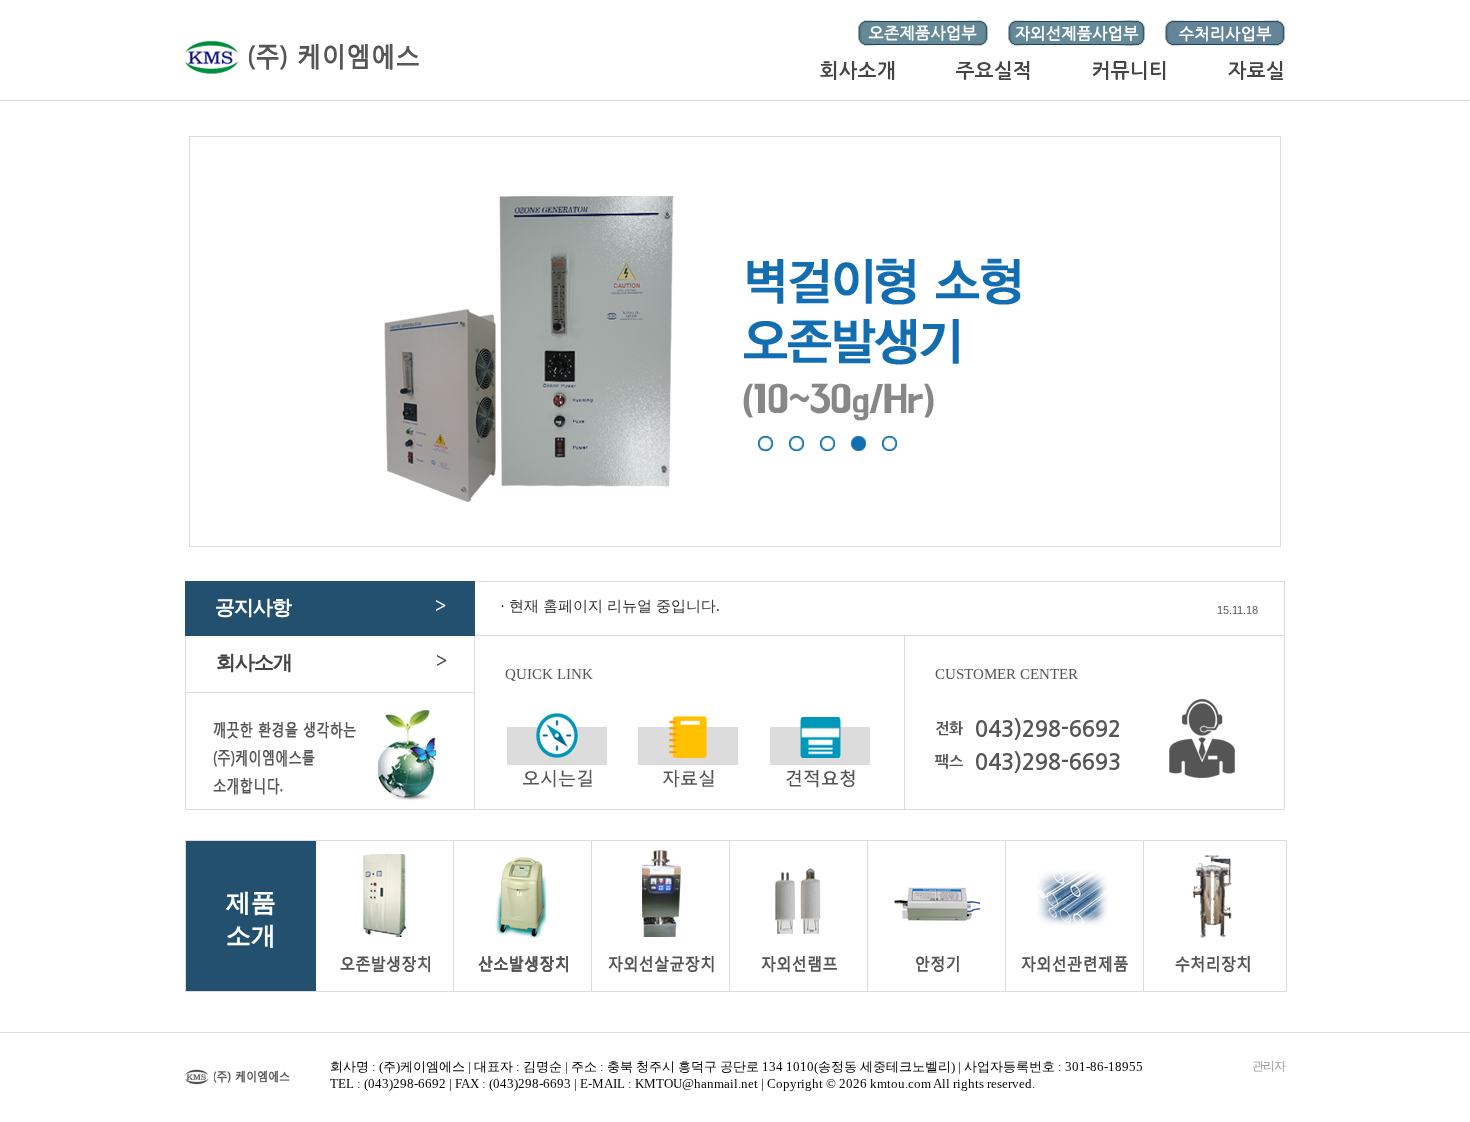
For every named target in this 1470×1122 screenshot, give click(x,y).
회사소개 (331, 661)
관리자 (1268, 1066)
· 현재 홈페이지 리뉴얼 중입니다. (610, 606)
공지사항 (330, 606)
